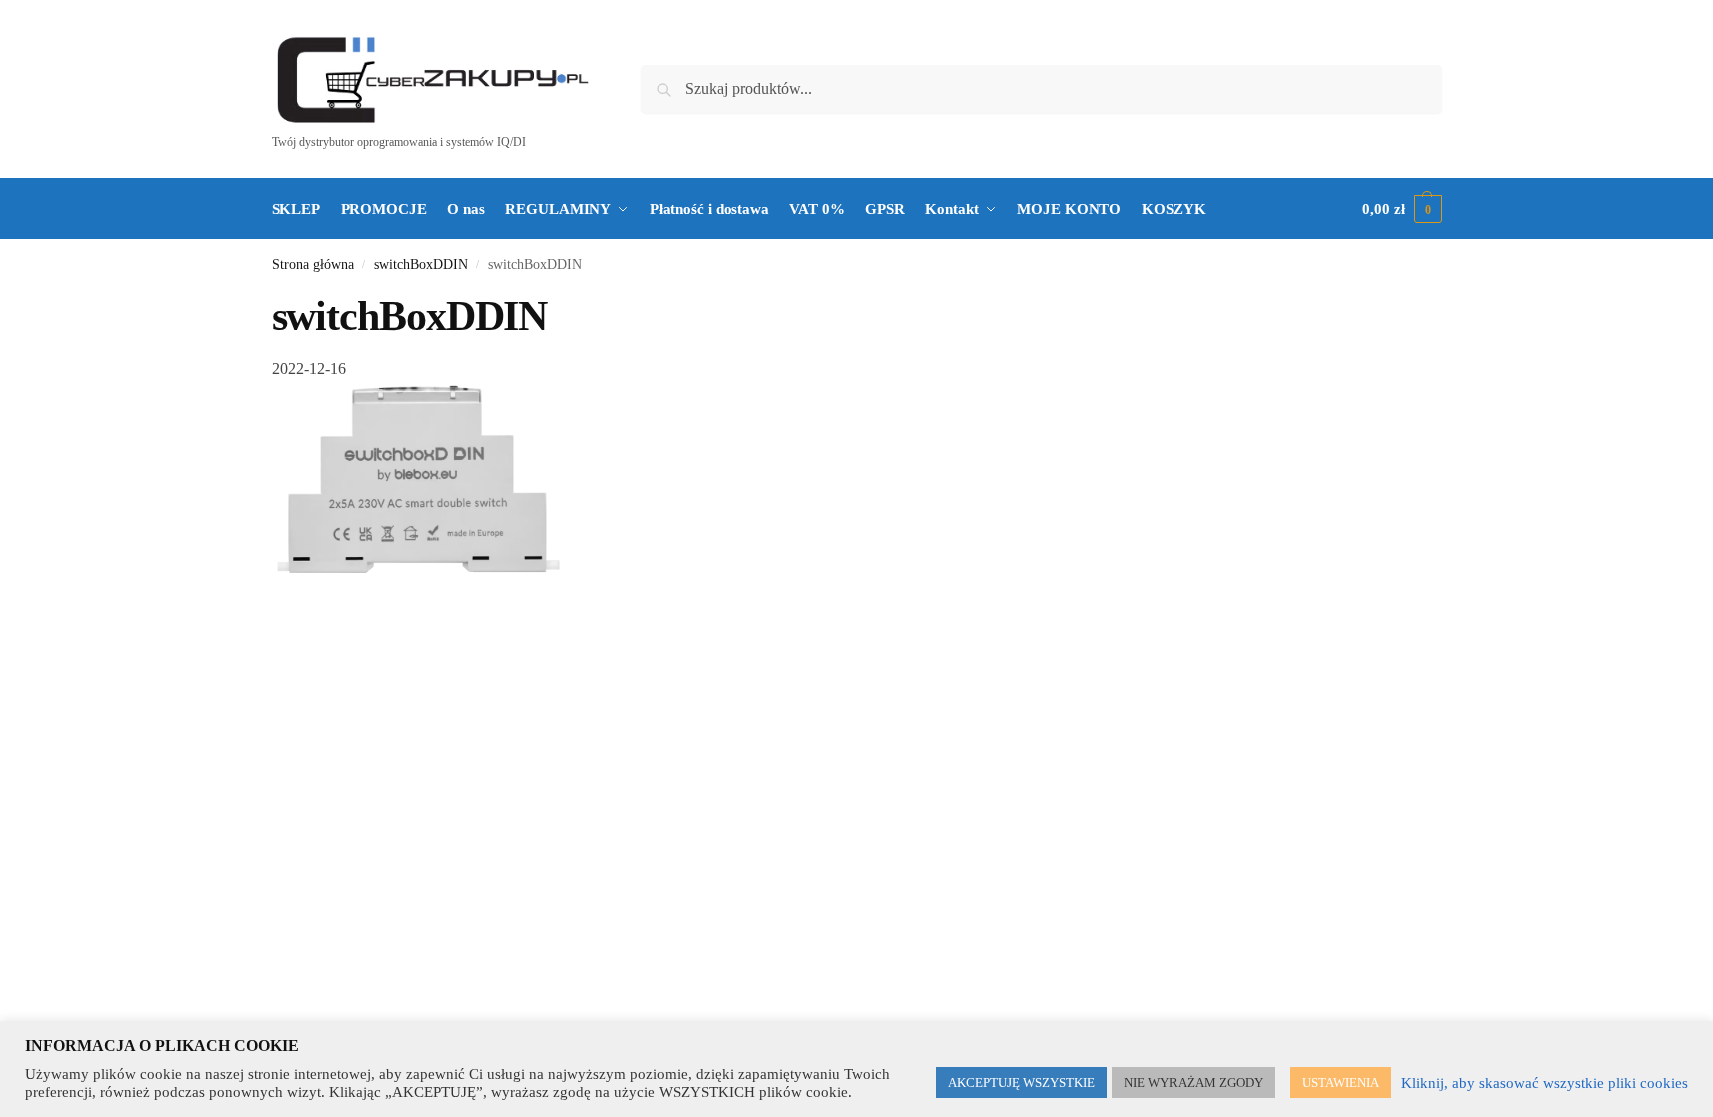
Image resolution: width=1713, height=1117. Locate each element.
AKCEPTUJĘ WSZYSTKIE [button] (1021, 1082)
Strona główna (313, 264)
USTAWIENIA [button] (1340, 1082)
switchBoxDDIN (421, 264)
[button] (1401, 209)
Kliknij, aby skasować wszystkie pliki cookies (1544, 1083)
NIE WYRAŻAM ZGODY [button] (1193, 1082)
